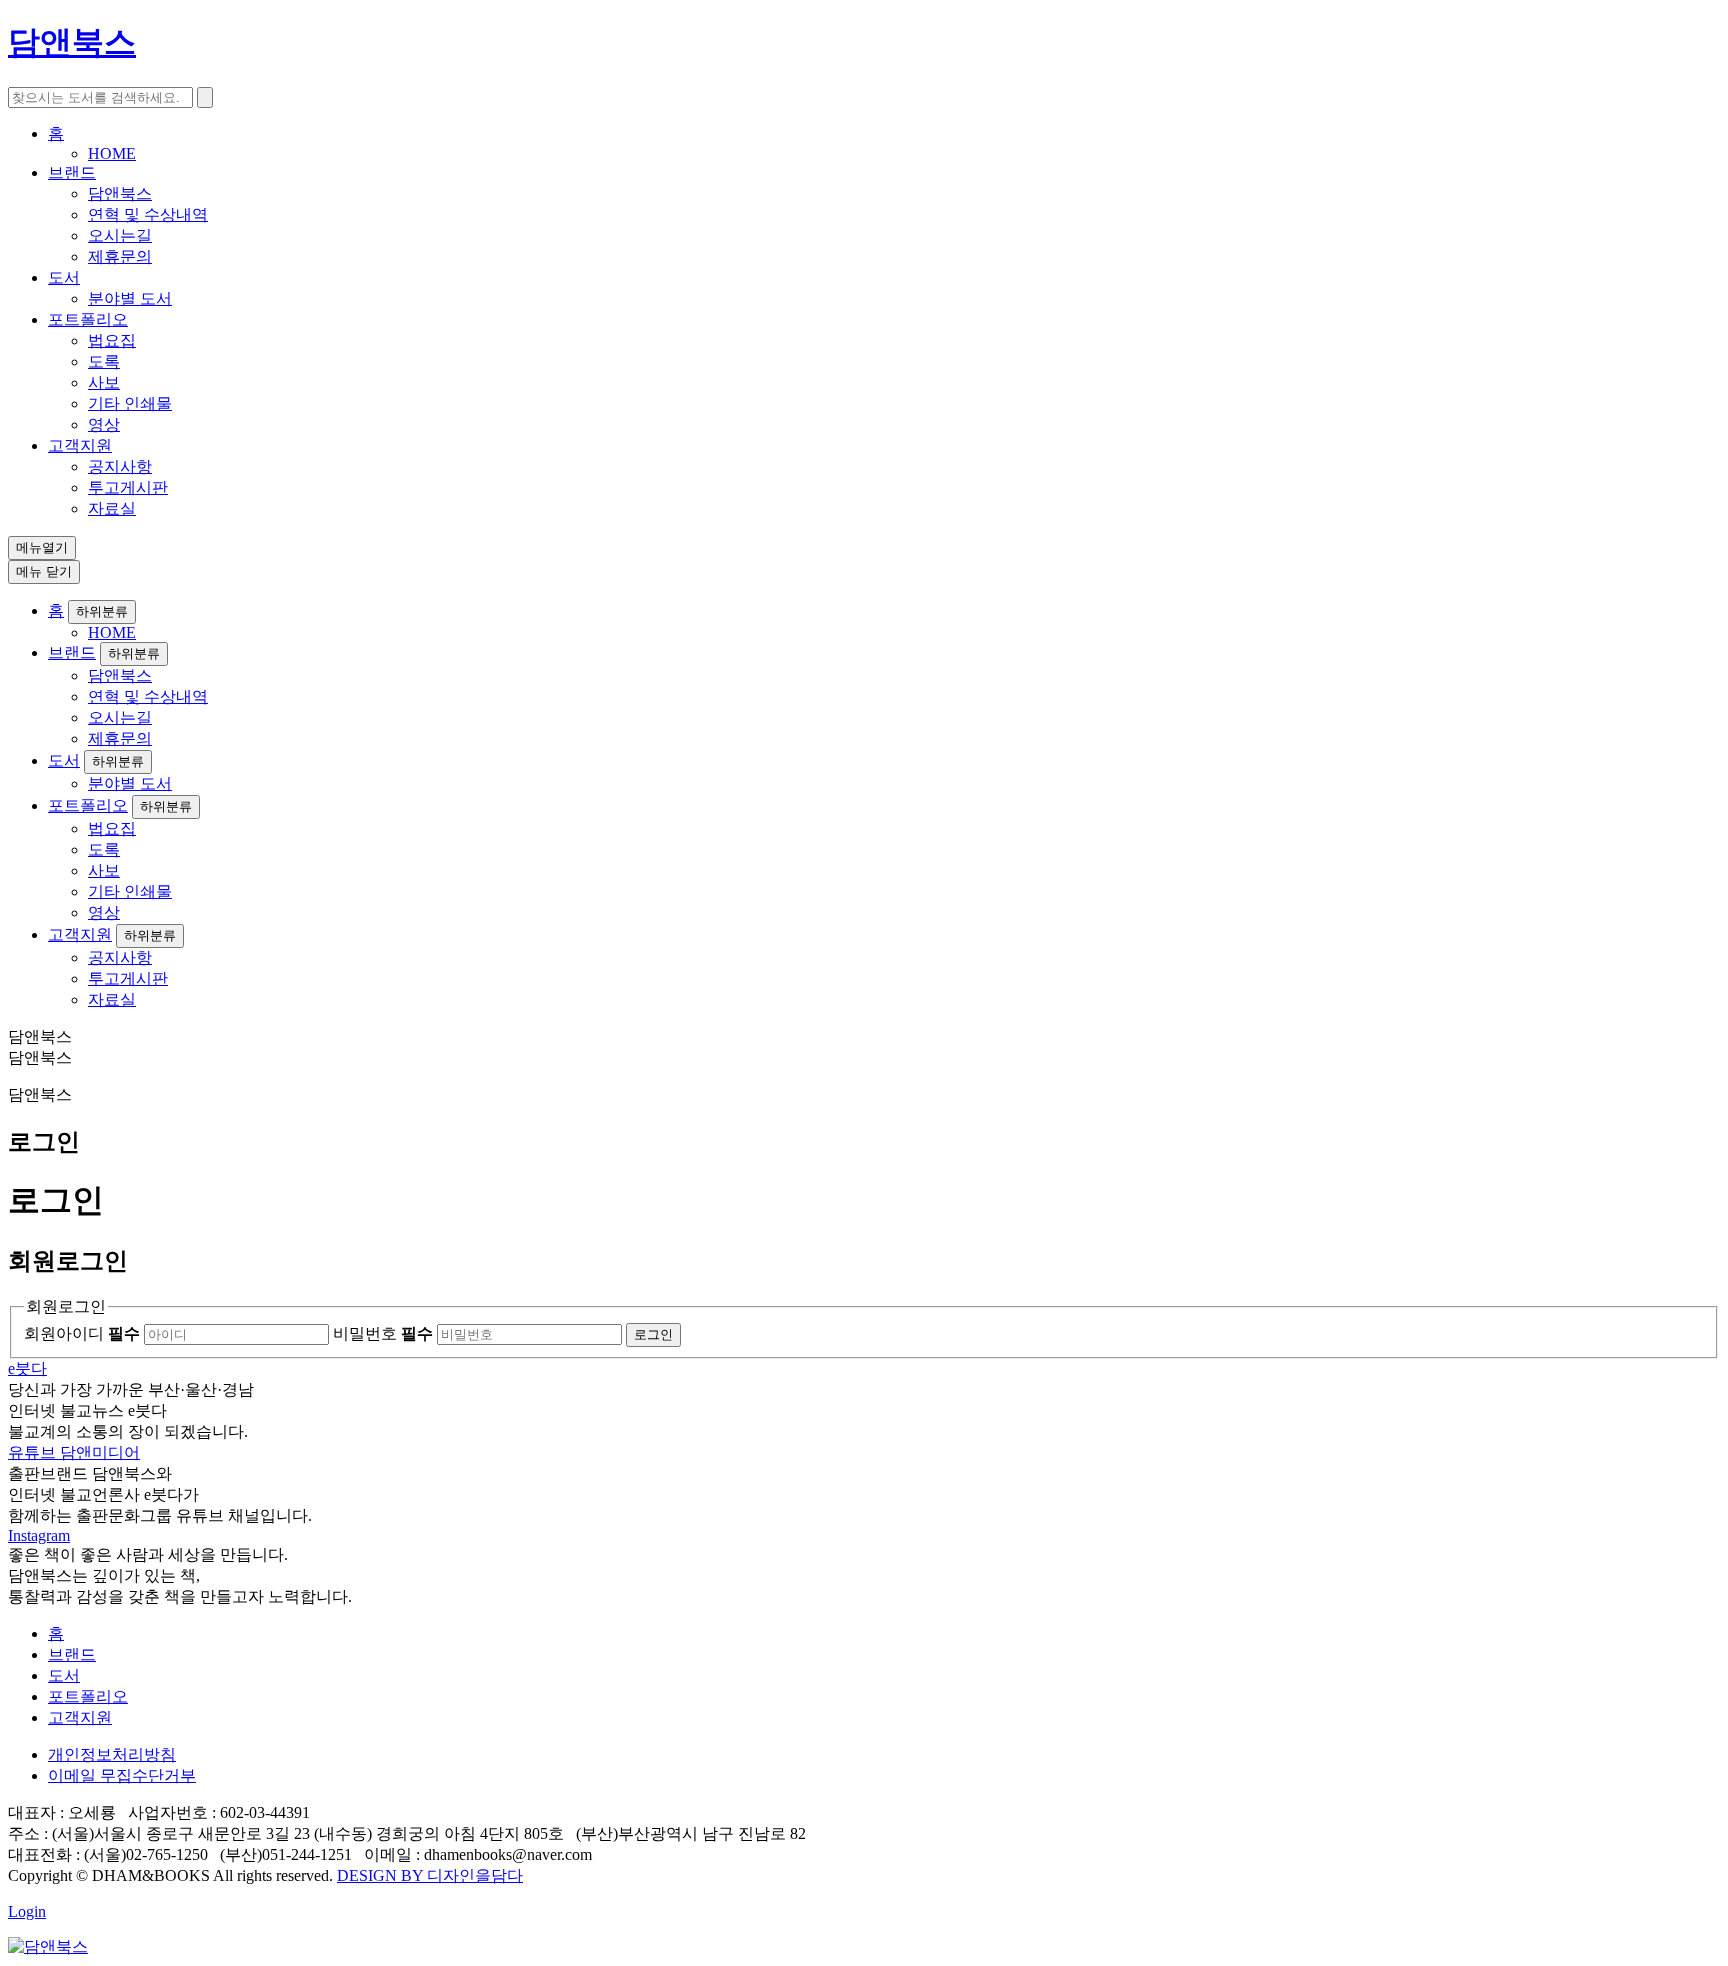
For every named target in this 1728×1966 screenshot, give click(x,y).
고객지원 (80, 445)
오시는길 (120, 235)
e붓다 (27, 1368)
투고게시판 (128, 487)
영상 (104, 424)
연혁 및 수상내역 (148, 214)
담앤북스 (120, 193)
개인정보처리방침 (112, 1754)
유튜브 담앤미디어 (74, 1452)
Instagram (39, 1535)
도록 (104, 361)
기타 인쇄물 (130, 403)
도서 (64, 277)
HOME (112, 153)
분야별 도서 (130, 298)
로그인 (653, 1334)
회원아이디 (82, 1333)
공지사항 (120, 466)
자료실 (112, 508)
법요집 (112, 340)
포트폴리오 (88, 319)
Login (27, 1911)
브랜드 (72, 172)
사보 (104, 382)
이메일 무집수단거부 (122, 1775)
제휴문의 (120, 256)
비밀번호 (383, 1333)
